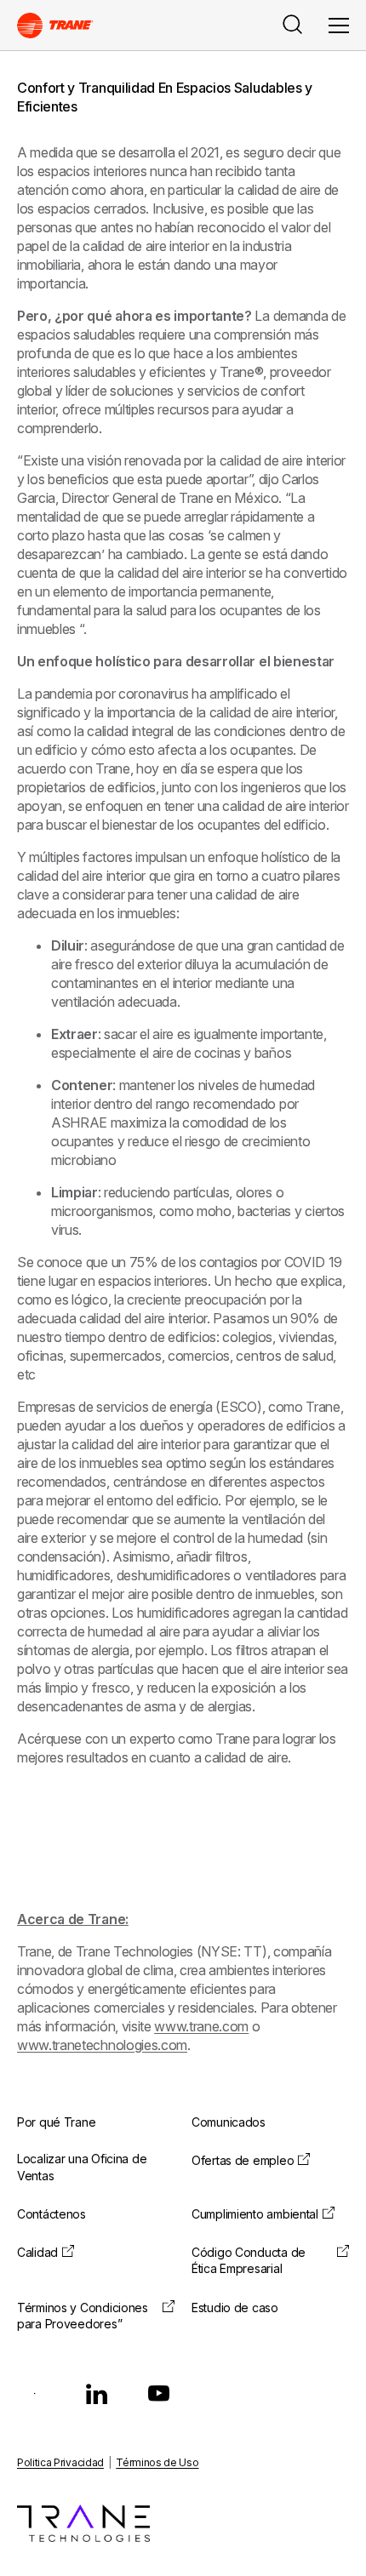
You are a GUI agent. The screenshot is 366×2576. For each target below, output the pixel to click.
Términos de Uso (157, 2462)
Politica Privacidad (60, 2462)
